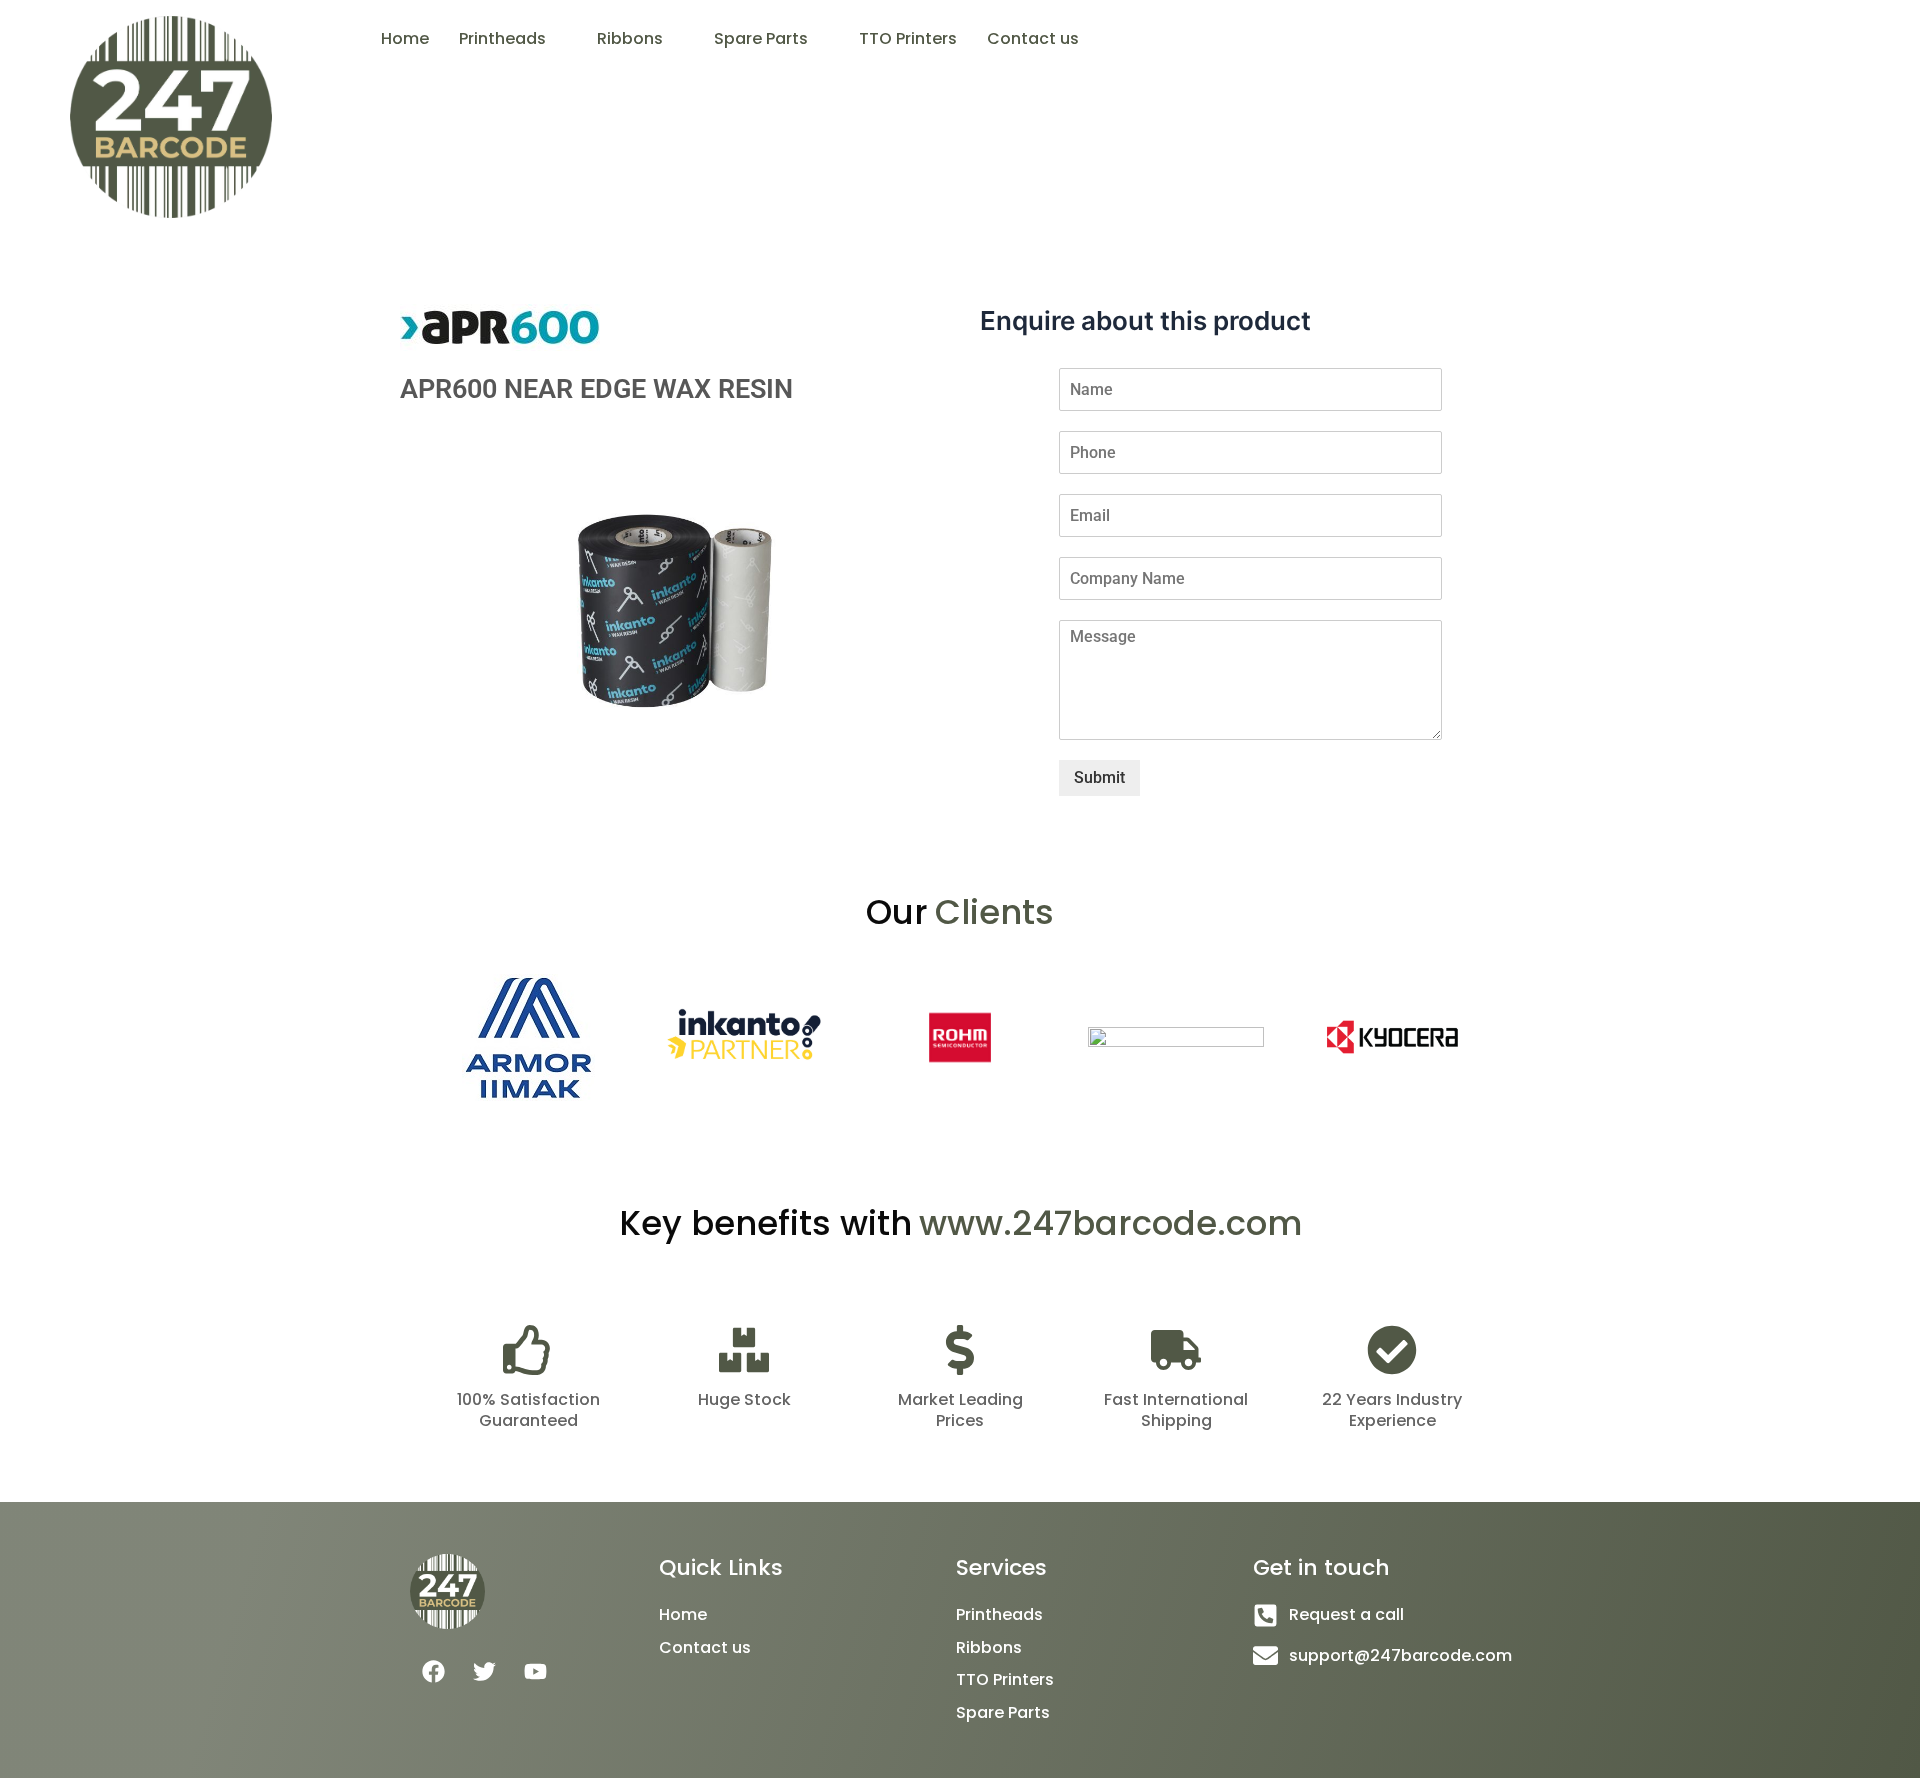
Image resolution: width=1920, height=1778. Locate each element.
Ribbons (630, 38)
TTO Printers (908, 38)
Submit (1099, 777)
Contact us (1033, 38)
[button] (513, 39)
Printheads (502, 38)
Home (405, 38)
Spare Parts (761, 38)
